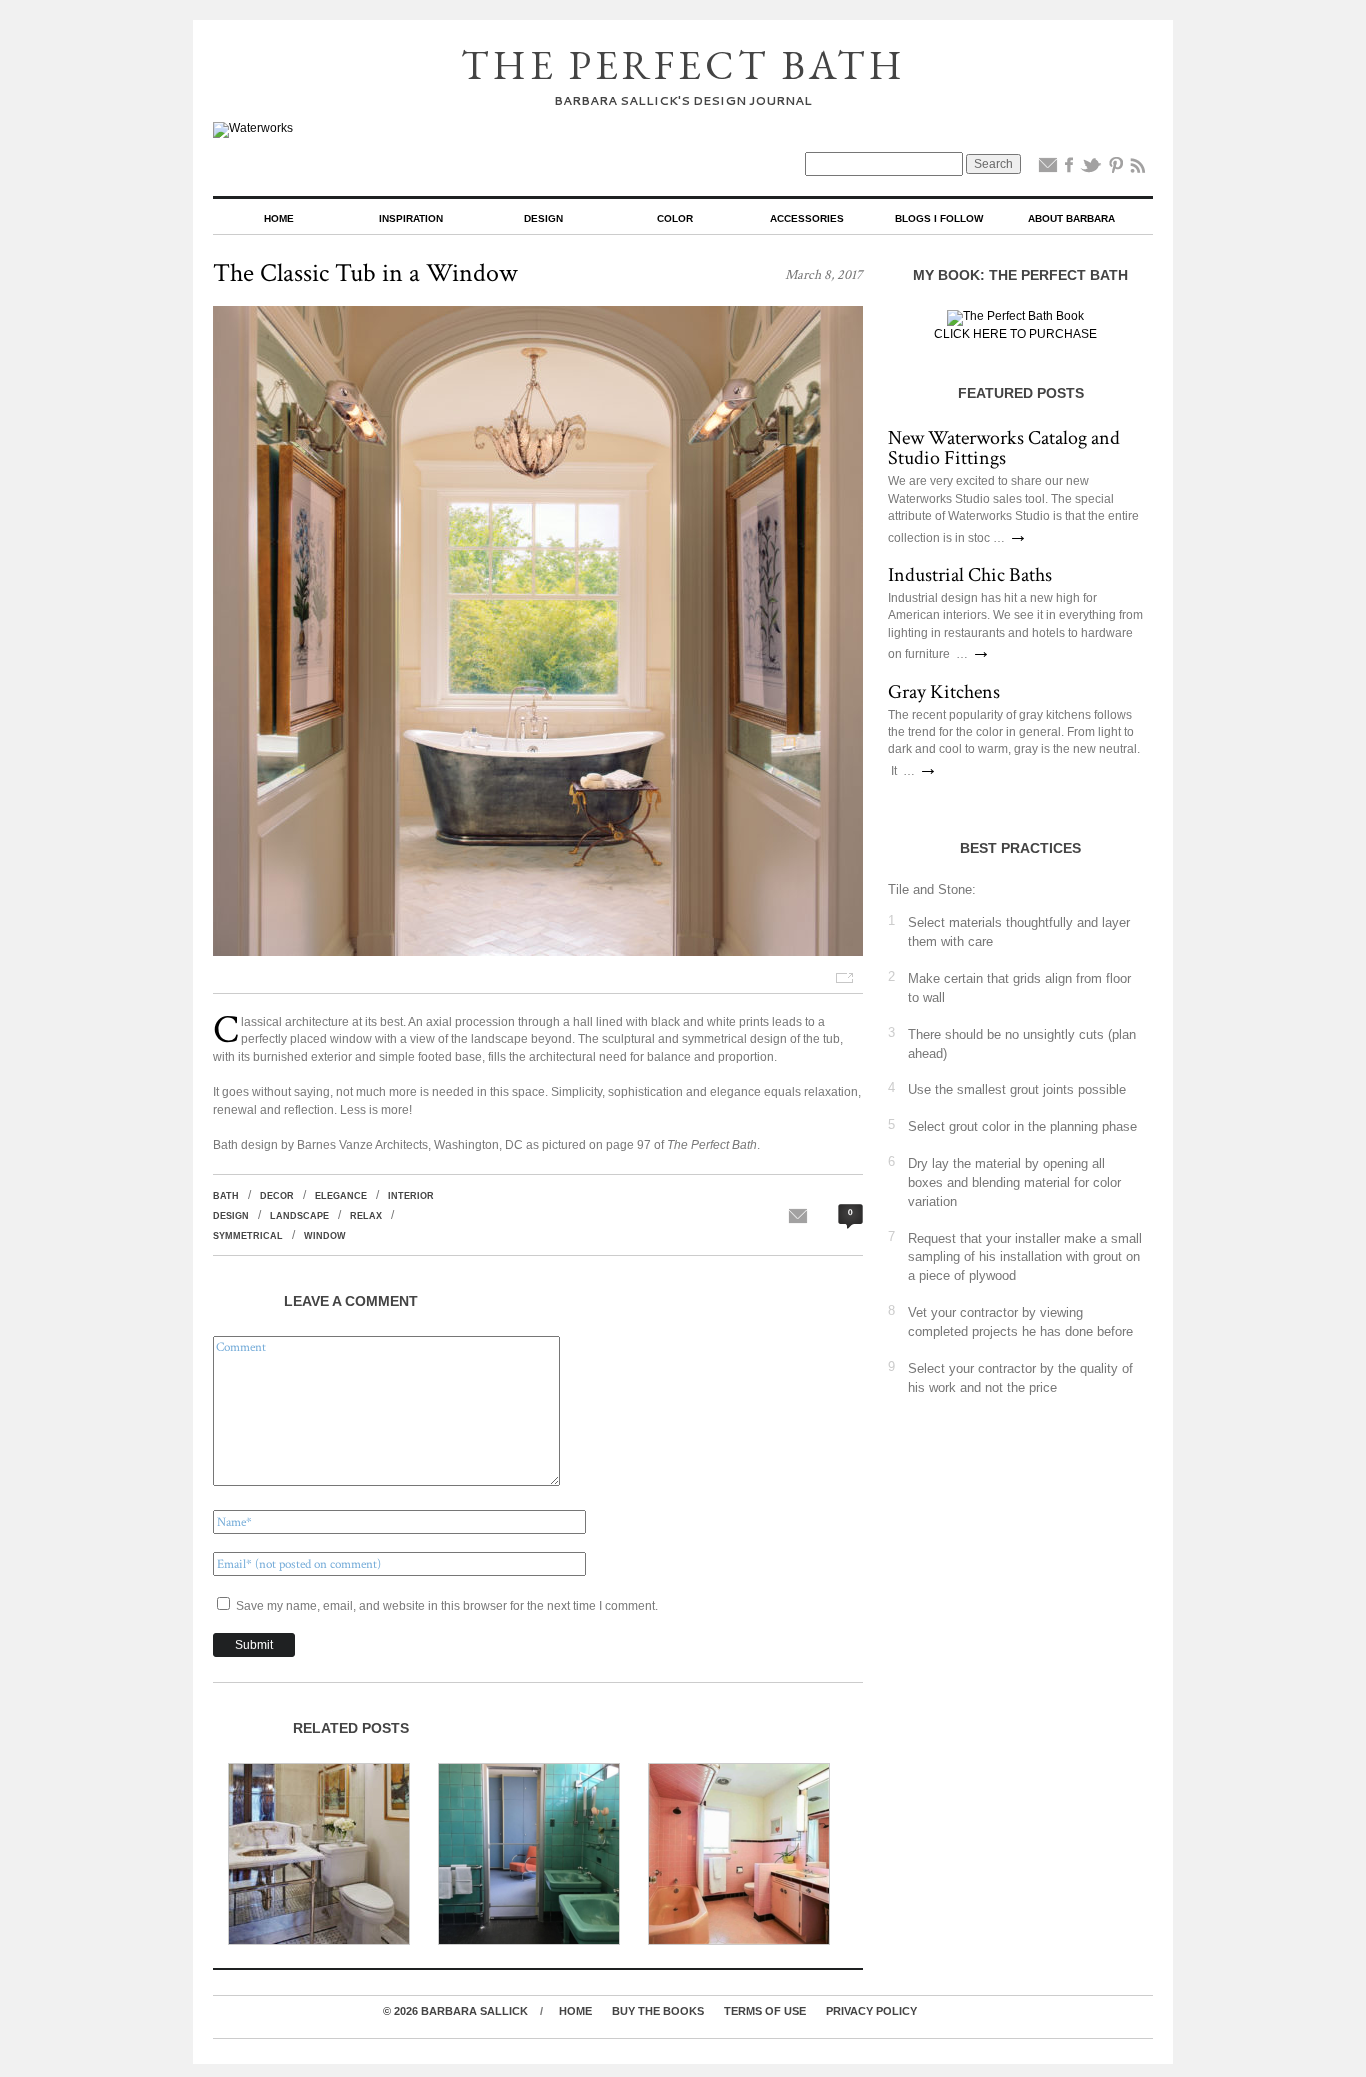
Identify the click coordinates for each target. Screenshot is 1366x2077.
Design (543, 218)
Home (279, 218)
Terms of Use (765, 2011)
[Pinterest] (1116, 169)
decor (277, 1196)
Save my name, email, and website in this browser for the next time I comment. (447, 1606)
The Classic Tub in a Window (365, 273)
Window (325, 1236)
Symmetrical (248, 1236)
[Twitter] (1091, 169)
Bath (226, 1196)
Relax (366, 1216)
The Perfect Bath (683, 65)
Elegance (341, 1196)
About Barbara (1071, 218)
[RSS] (1138, 169)
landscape (299, 1216)
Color (675, 218)
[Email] (1048, 169)
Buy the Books (658, 2011)
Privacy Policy (871, 2011)
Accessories (807, 218)
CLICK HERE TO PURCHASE (1015, 334)
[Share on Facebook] (1069, 169)
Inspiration (411, 218)
